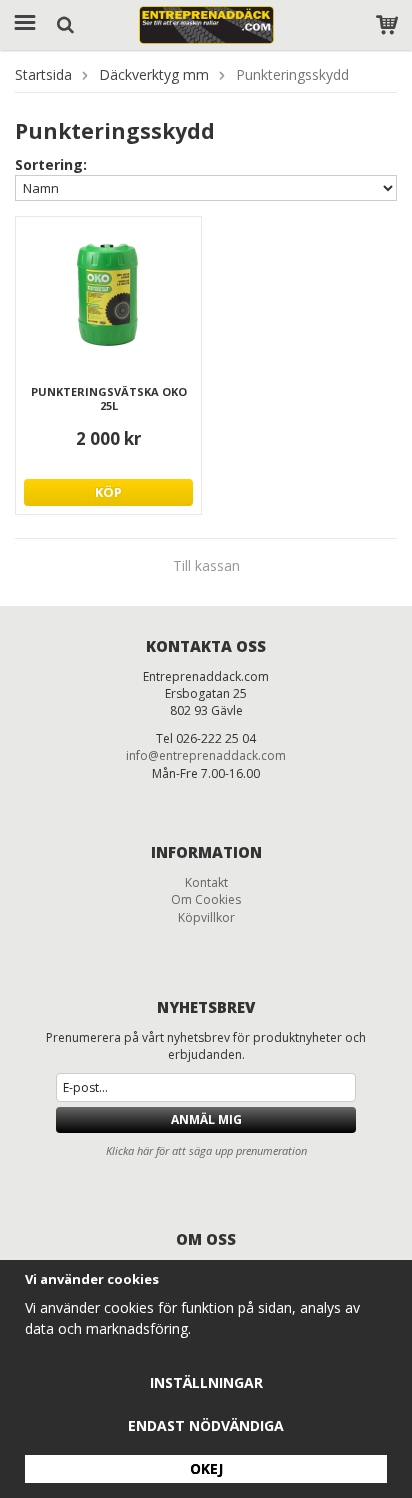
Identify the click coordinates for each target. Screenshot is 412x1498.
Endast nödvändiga (206, 1425)
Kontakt (206, 882)
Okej (206, 1468)
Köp (108, 492)
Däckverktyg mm (154, 74)
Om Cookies (206, 899)
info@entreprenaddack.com (206, 755)
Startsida (43, 74)
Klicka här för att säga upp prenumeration (206, 1150)
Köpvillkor (206, 917)
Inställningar (206, 1382)
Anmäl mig (206, 1119)
